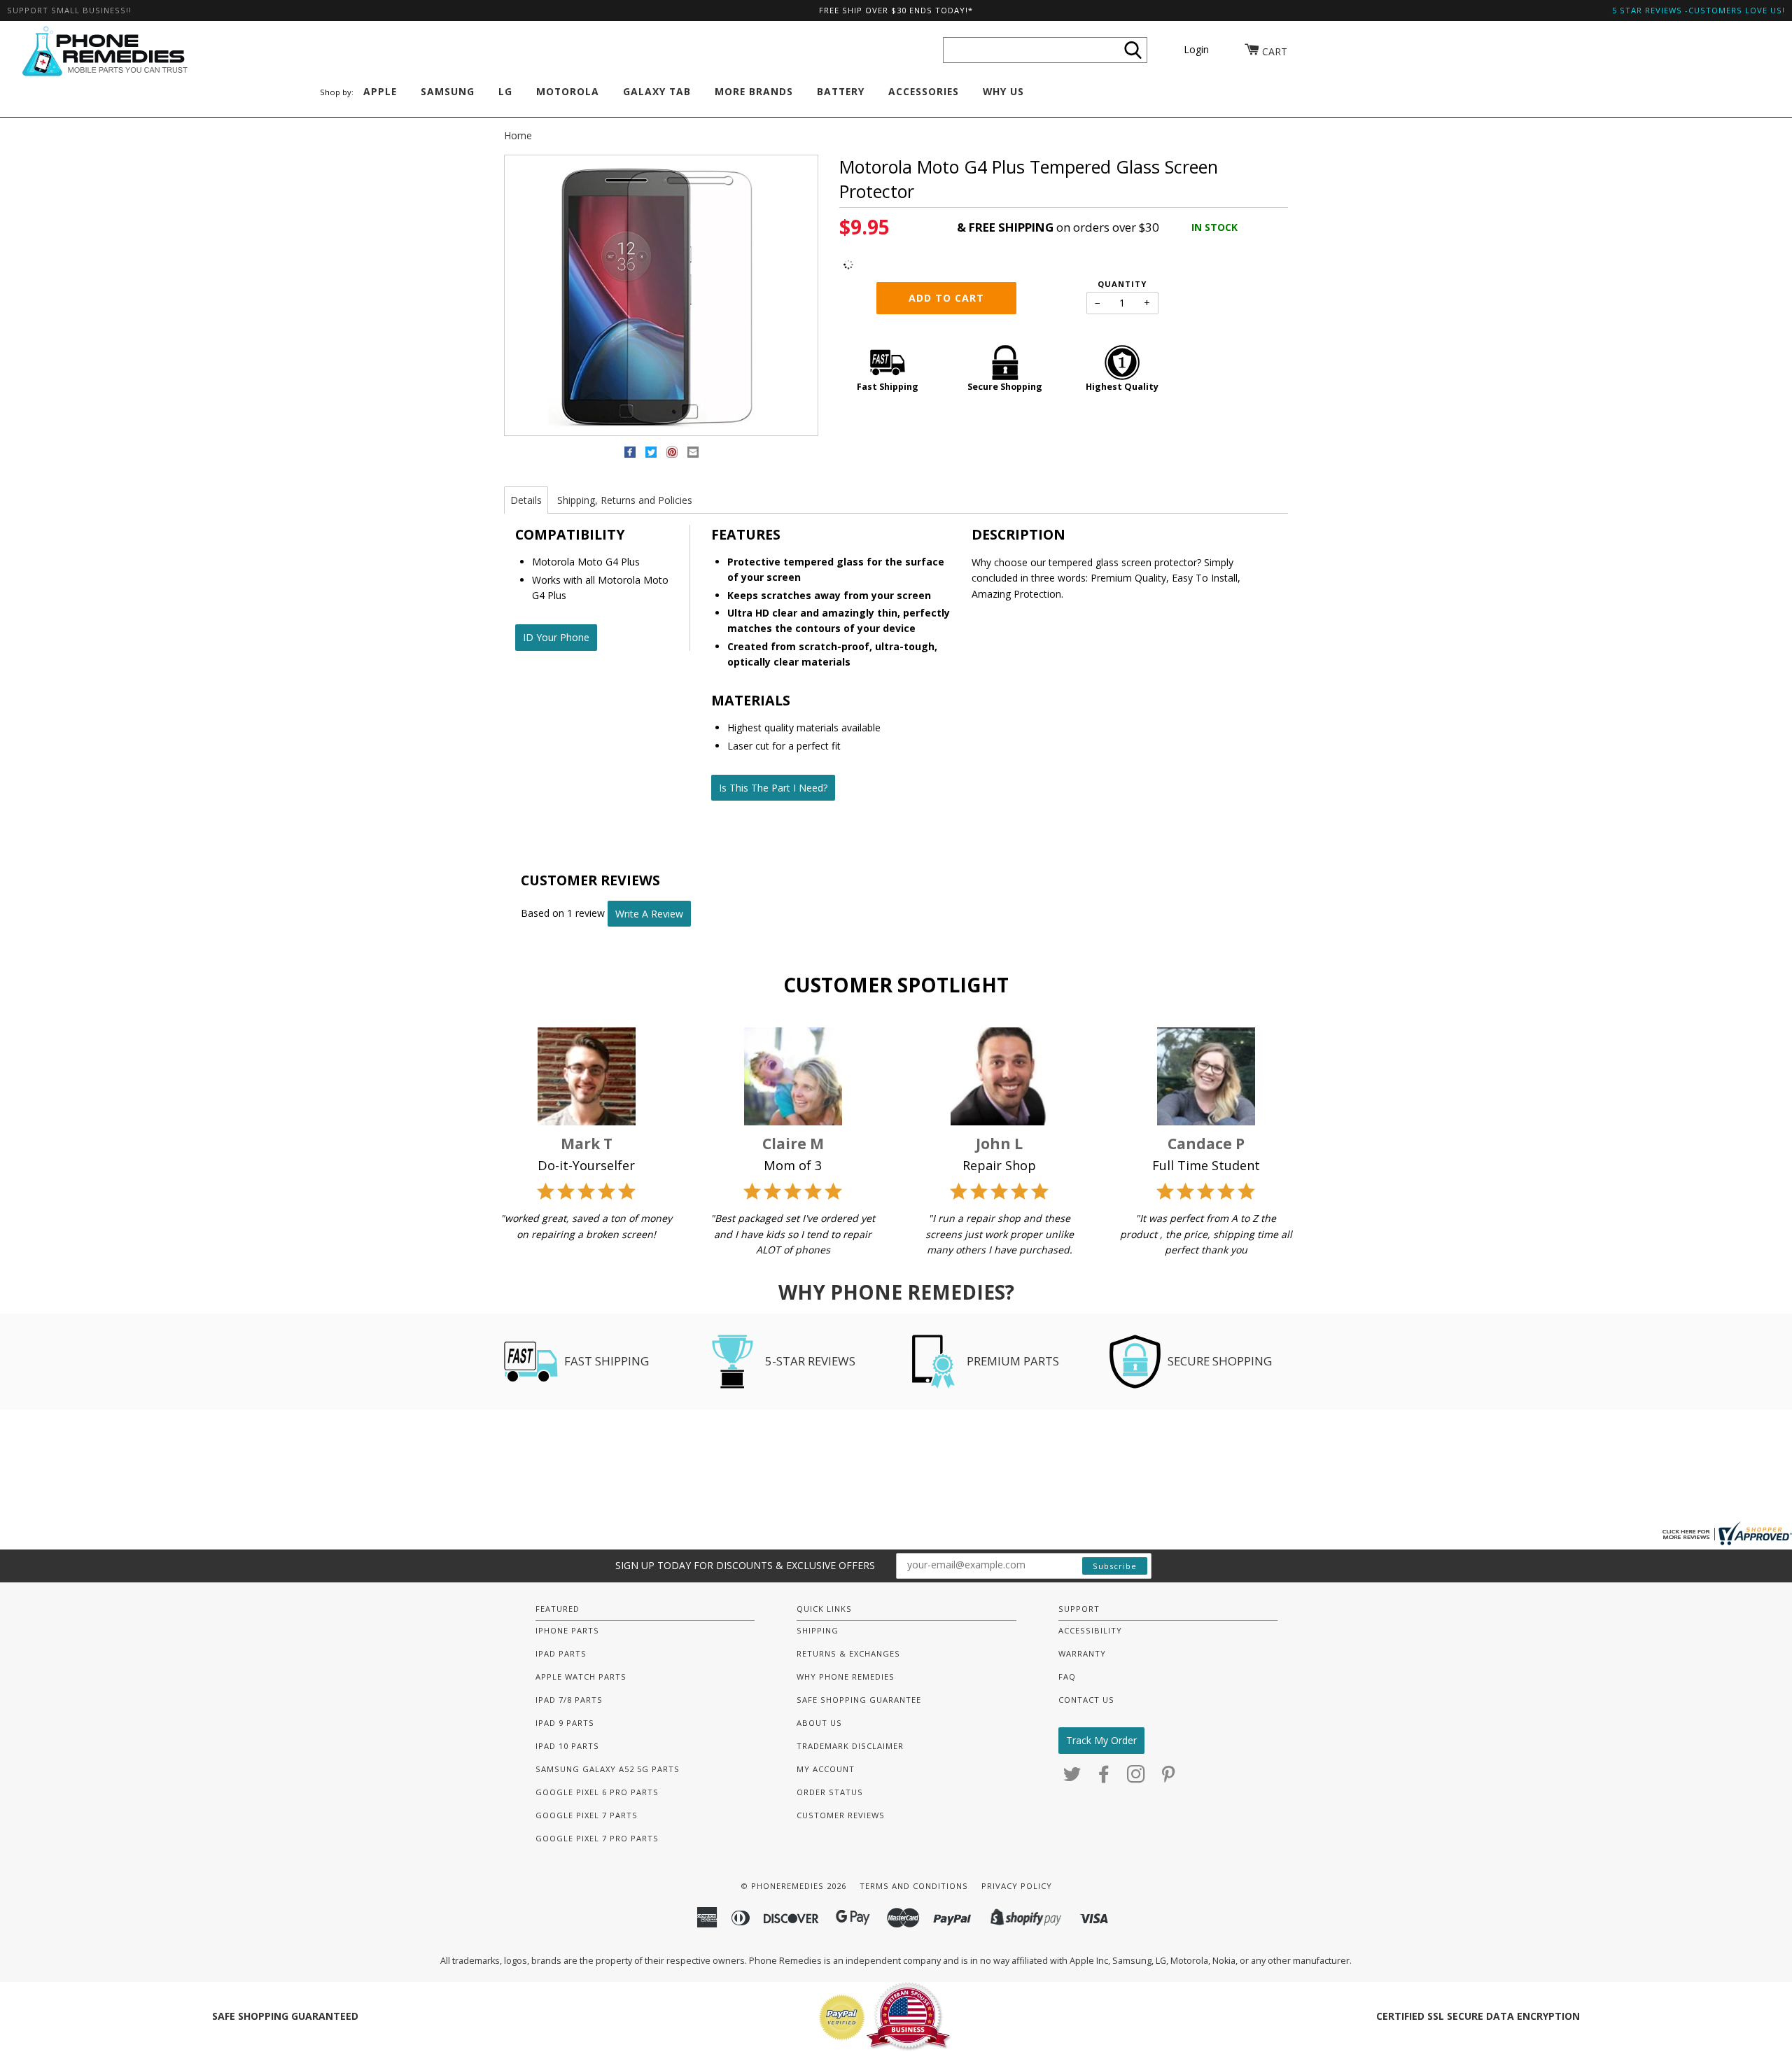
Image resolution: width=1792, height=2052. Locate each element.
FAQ (1067, 1677)
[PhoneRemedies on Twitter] (1072, 1778)
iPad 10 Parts (567, 1746)
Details (526, 500)
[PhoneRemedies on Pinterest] (1169, 1778)
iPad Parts (561, 1653)
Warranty (1082, 1653)
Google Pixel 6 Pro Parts (597, 1792)
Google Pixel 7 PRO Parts (597, 1838)
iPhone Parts (567, 1630)
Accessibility (1090, 1630)
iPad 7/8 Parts (569, 1700)
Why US (1003, 91)
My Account (826, 1769)
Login (1196, 49)
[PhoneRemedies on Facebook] (1104, 1778)
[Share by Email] (693, 455)
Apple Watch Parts (581, 1677)
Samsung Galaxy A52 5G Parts (608, 1769)
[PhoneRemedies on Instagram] (1136, 1778)
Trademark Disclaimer (850, 1746)
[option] (661, 296)
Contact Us (1086, 1700)
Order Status (830, 1792)
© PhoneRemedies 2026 (793, 1886)
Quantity (1122, 284)
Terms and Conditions (914, 1886)
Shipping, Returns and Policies (625, 500)
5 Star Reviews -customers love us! (1699, 10)
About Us (819, 1723)
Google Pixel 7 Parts (587, 1815)
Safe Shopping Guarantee (859, 1700)
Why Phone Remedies (846, 1677)
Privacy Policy (1017, 1886)
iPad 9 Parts (565, 1723)
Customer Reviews (841, 1815)
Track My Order (1101, 1740)
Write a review (649, 914)
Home (518, 135)
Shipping (818, 1630)
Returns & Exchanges (848, 1653)
